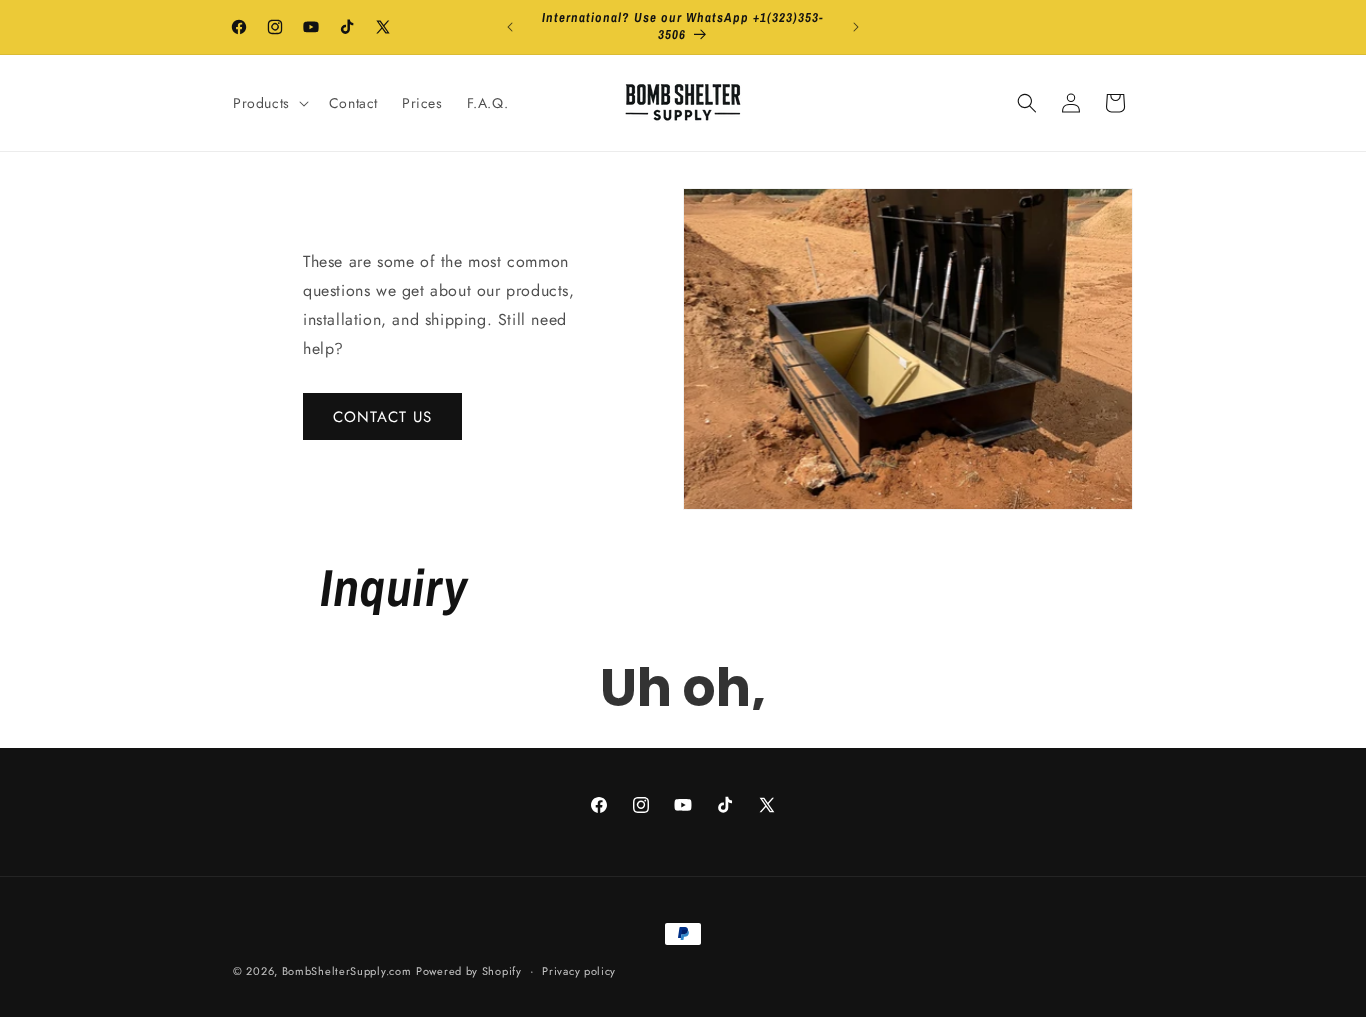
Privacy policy (579, 970)
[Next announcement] (856, 27)
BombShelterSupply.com (347, 971)
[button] (269, 103)
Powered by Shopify (469, 971)
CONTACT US (382, 416)
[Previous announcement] (510, 27)
